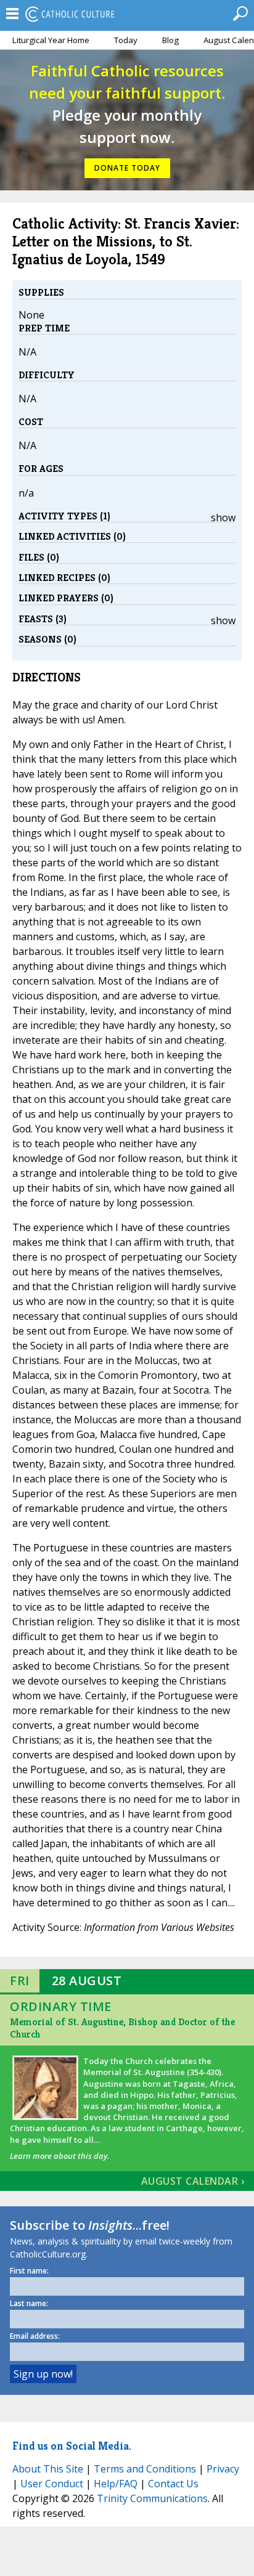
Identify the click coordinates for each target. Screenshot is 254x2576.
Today (126, 40)
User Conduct (52, 2484)
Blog (170, 40)
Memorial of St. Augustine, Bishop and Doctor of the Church (122, 2028)
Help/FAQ (116, 2484)
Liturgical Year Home (51, 40)
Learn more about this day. (59, 2156)
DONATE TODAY (127, 168)
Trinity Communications (152, 2498)
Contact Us (173, 2484)
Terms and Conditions (145, 2469)
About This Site (48, 2469)
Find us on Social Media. (72, 2446)
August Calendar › (193, 2181)
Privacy (223, 2469)
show (223, 518)
